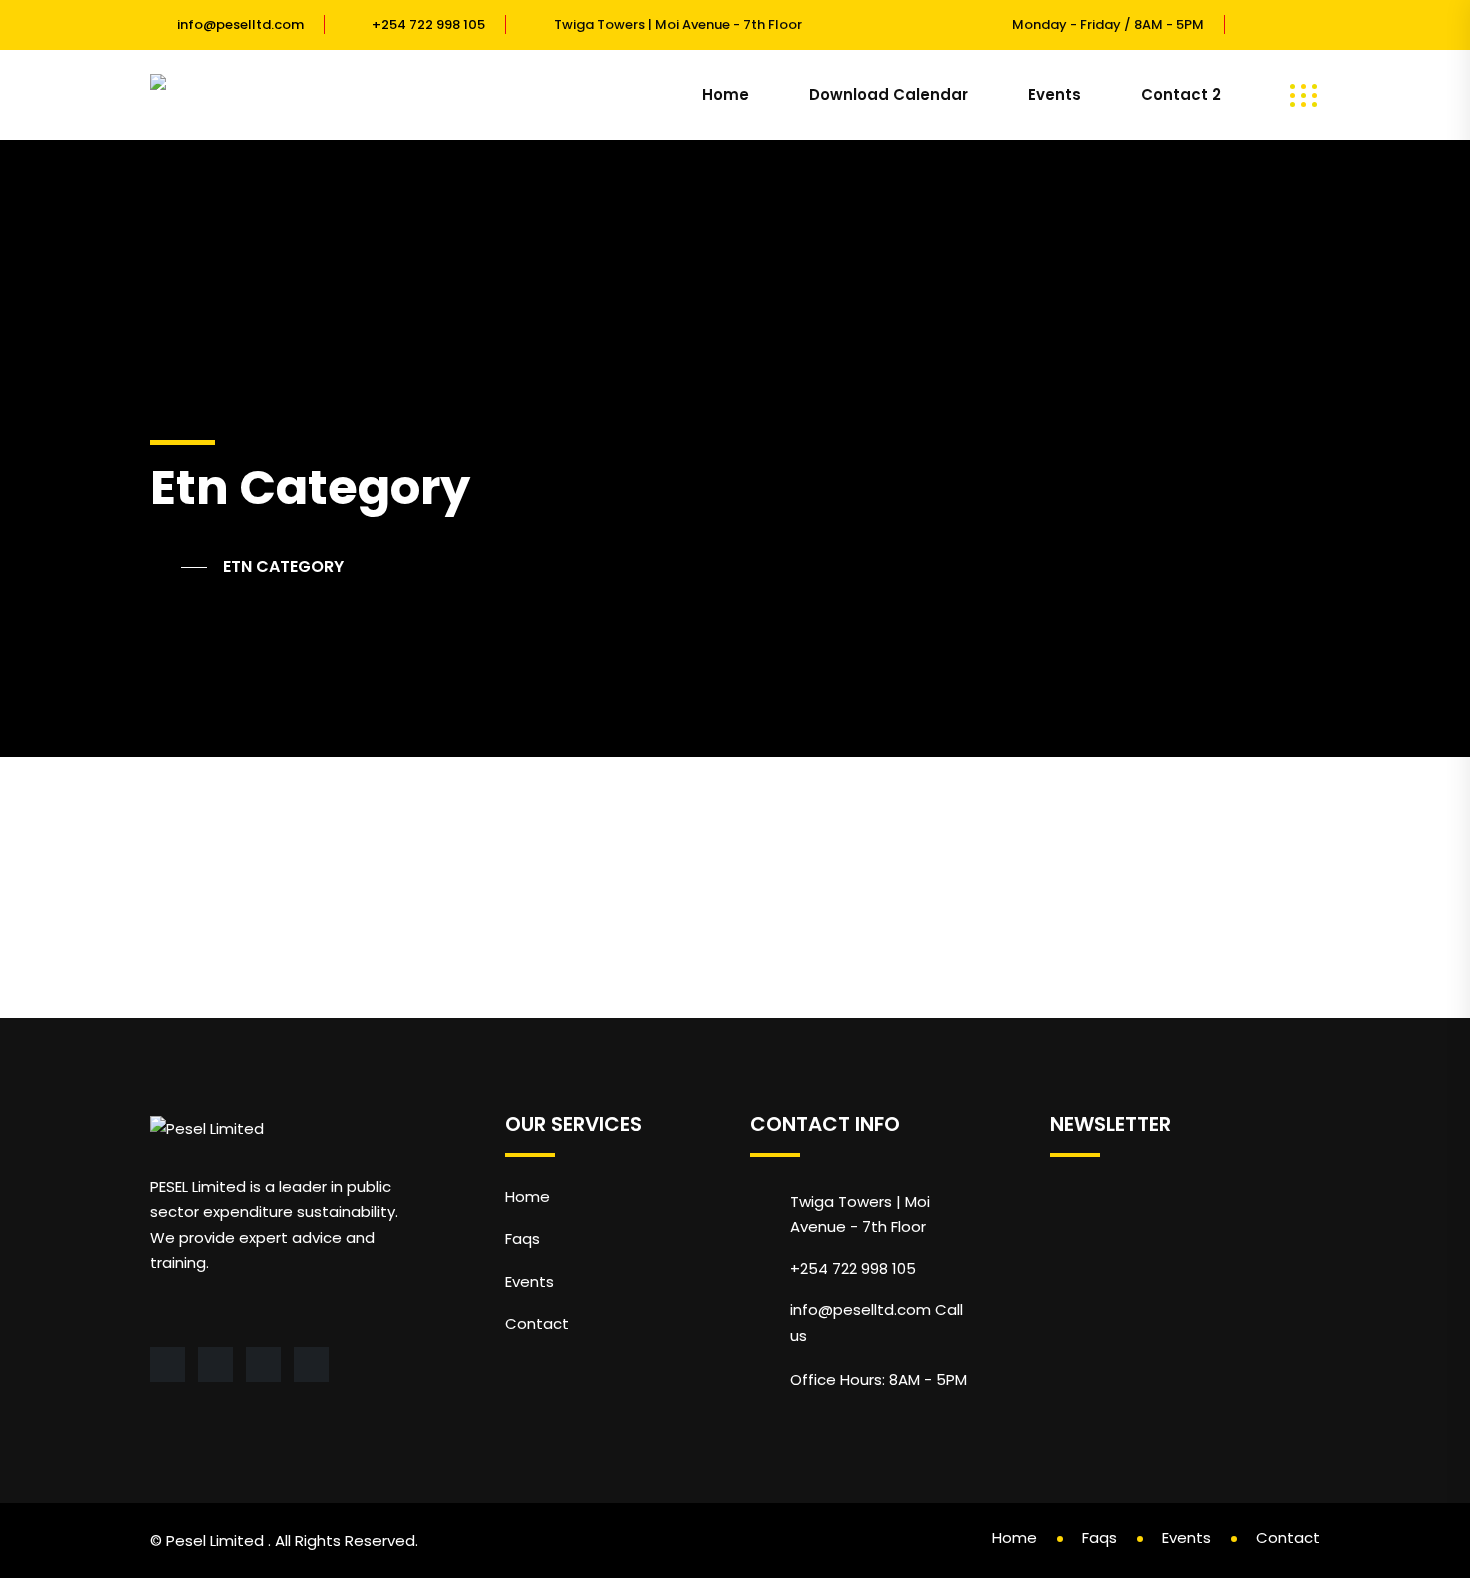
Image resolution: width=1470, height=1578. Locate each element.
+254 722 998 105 (428, 24)
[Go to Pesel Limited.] (178, 567)
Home (725, 94)
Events (1054, 94)
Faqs (522, 1238)
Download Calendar (888, 94)
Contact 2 (1181, 94)
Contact (537, 1323)
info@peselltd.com (240, 24)
